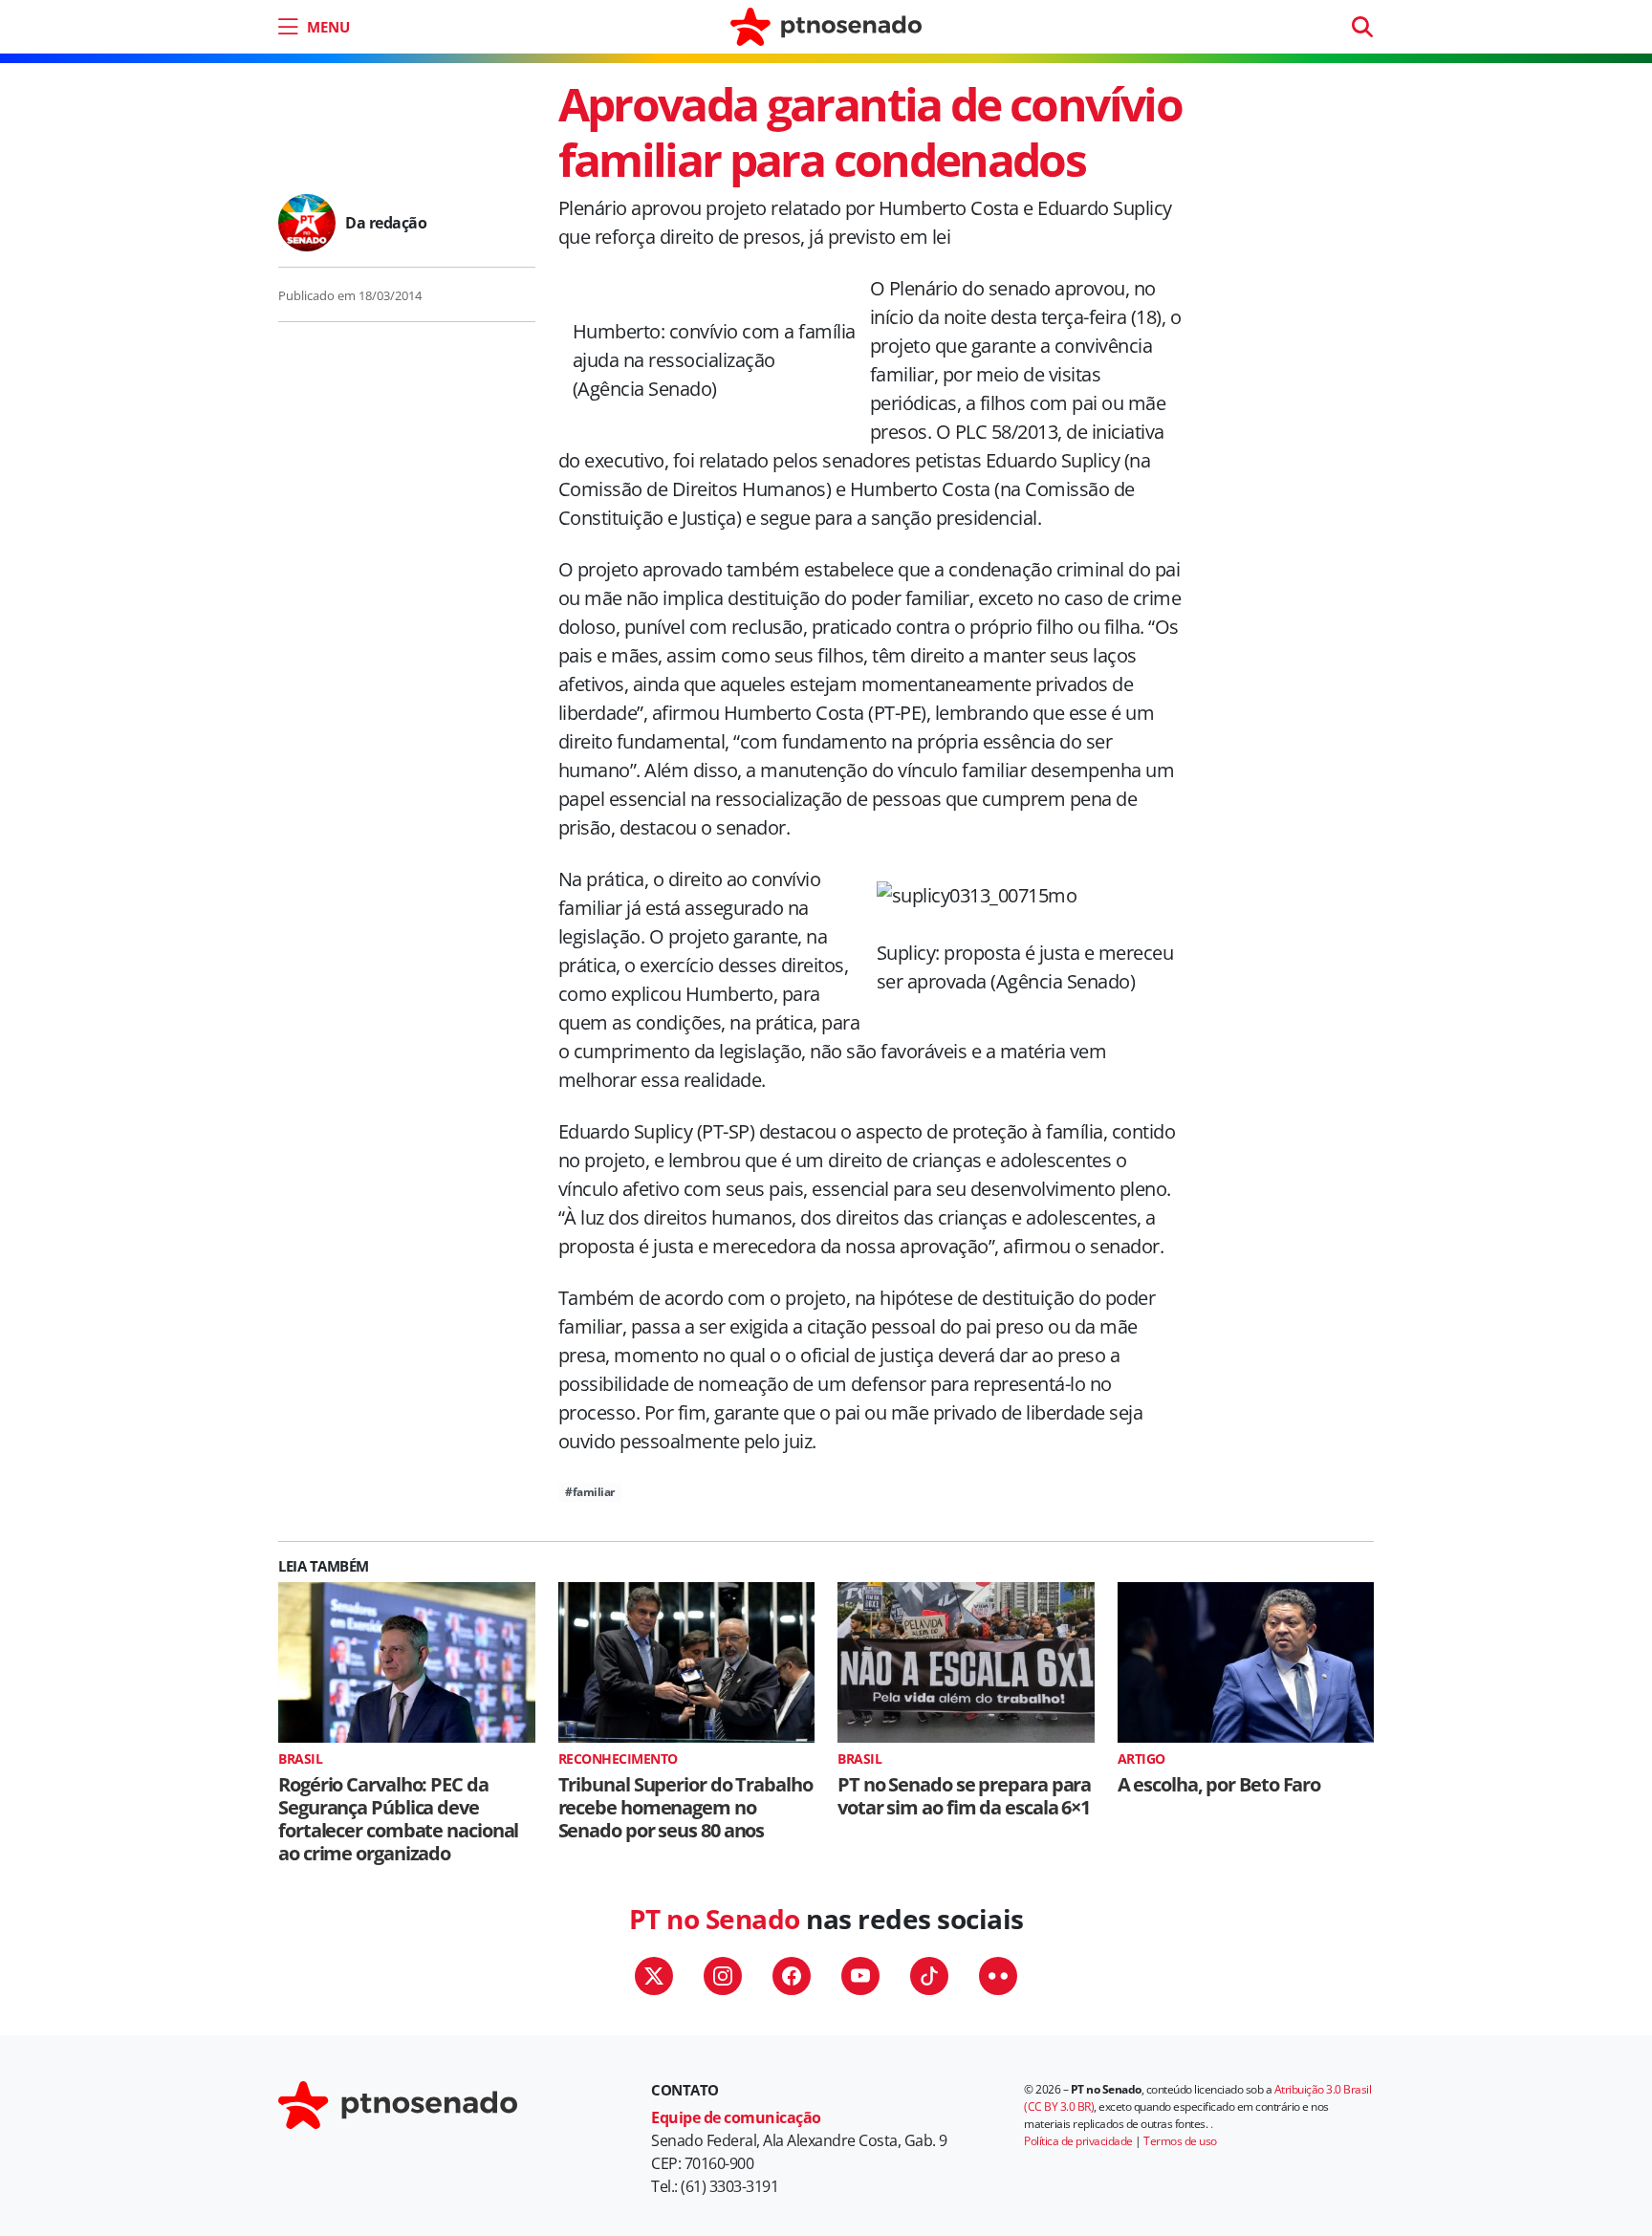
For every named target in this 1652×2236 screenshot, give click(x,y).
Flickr (998, 1976)
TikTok (929, 1976)
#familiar (590, 1492)
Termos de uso (1180, 2141)
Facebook (792, 1976)
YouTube (860, 1976)
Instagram (723, 1976)
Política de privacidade (1078, 2141)
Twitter (654, 1976)
